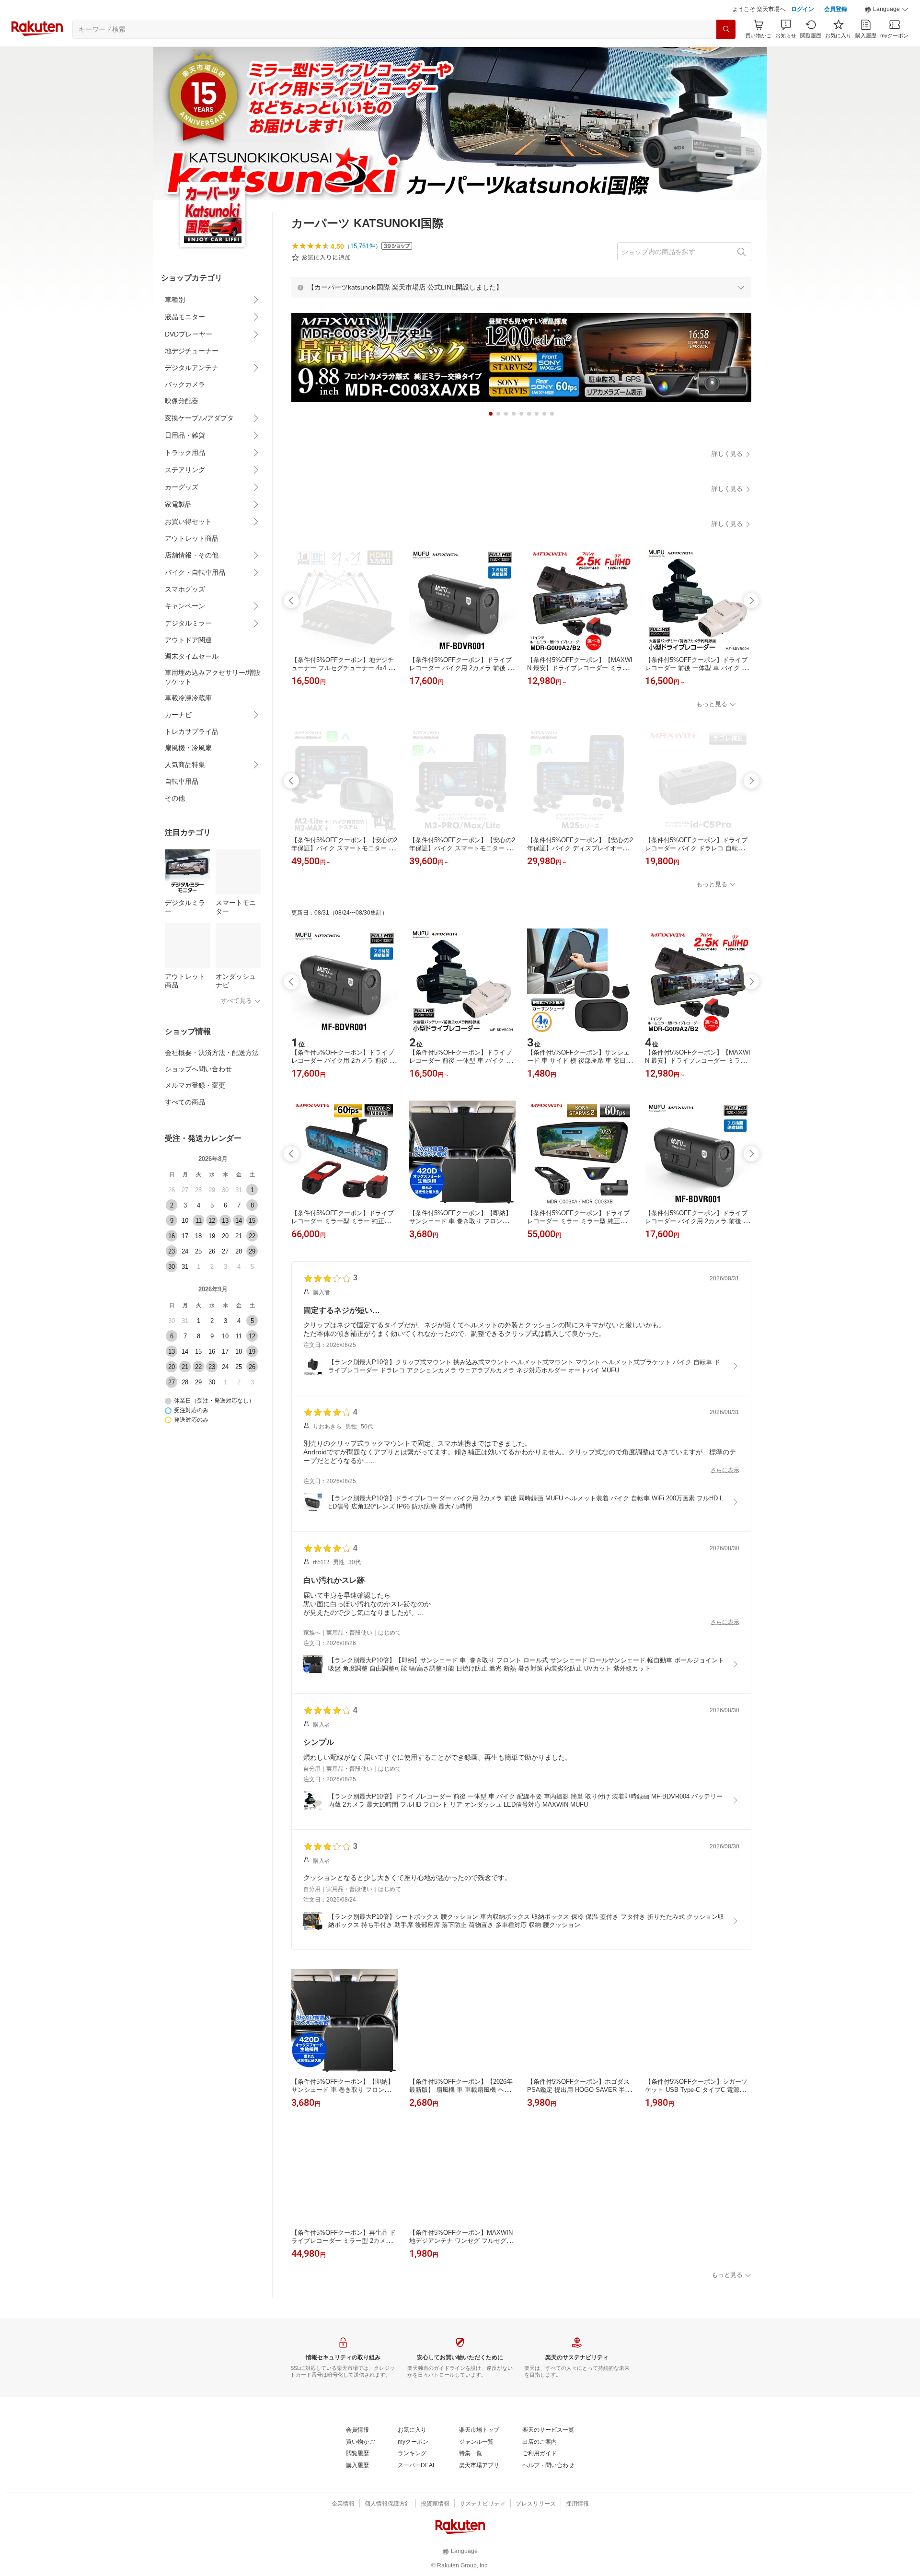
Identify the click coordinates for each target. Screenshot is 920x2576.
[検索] (726, 29)
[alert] (521, 287)
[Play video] (521, 572)
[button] (886, 10)
